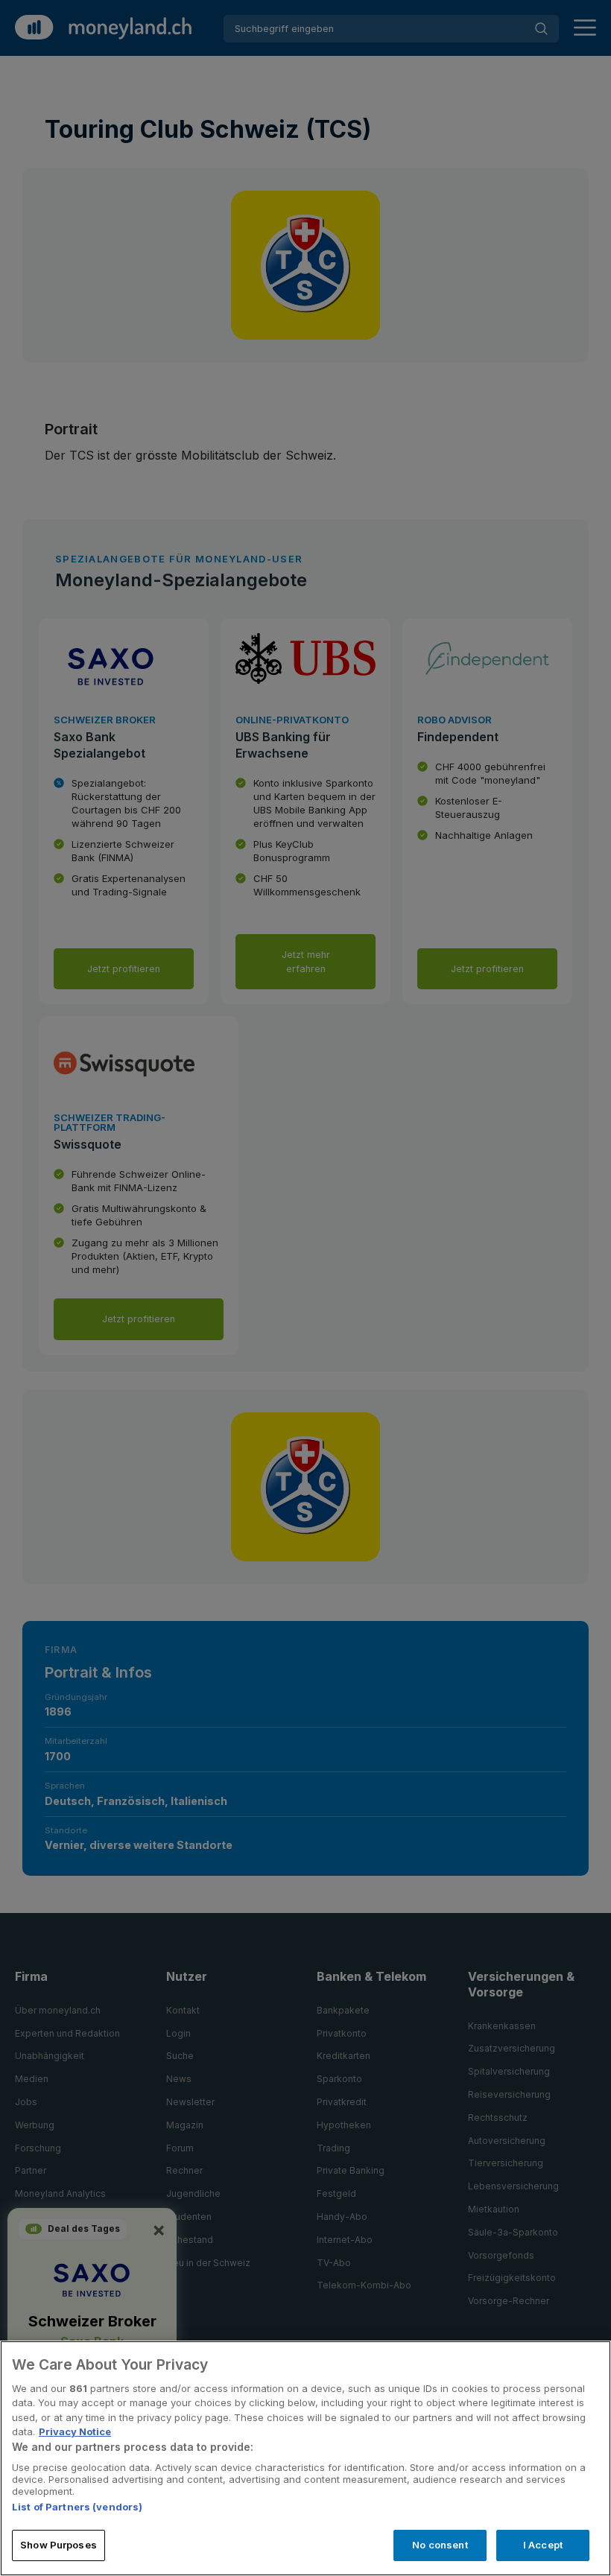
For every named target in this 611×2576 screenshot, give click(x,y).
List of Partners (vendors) (77, 2507)
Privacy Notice (75, 2431)
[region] (305, 2458)
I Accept (543, 2545)
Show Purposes (58, 2545)
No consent (440, 2545)
